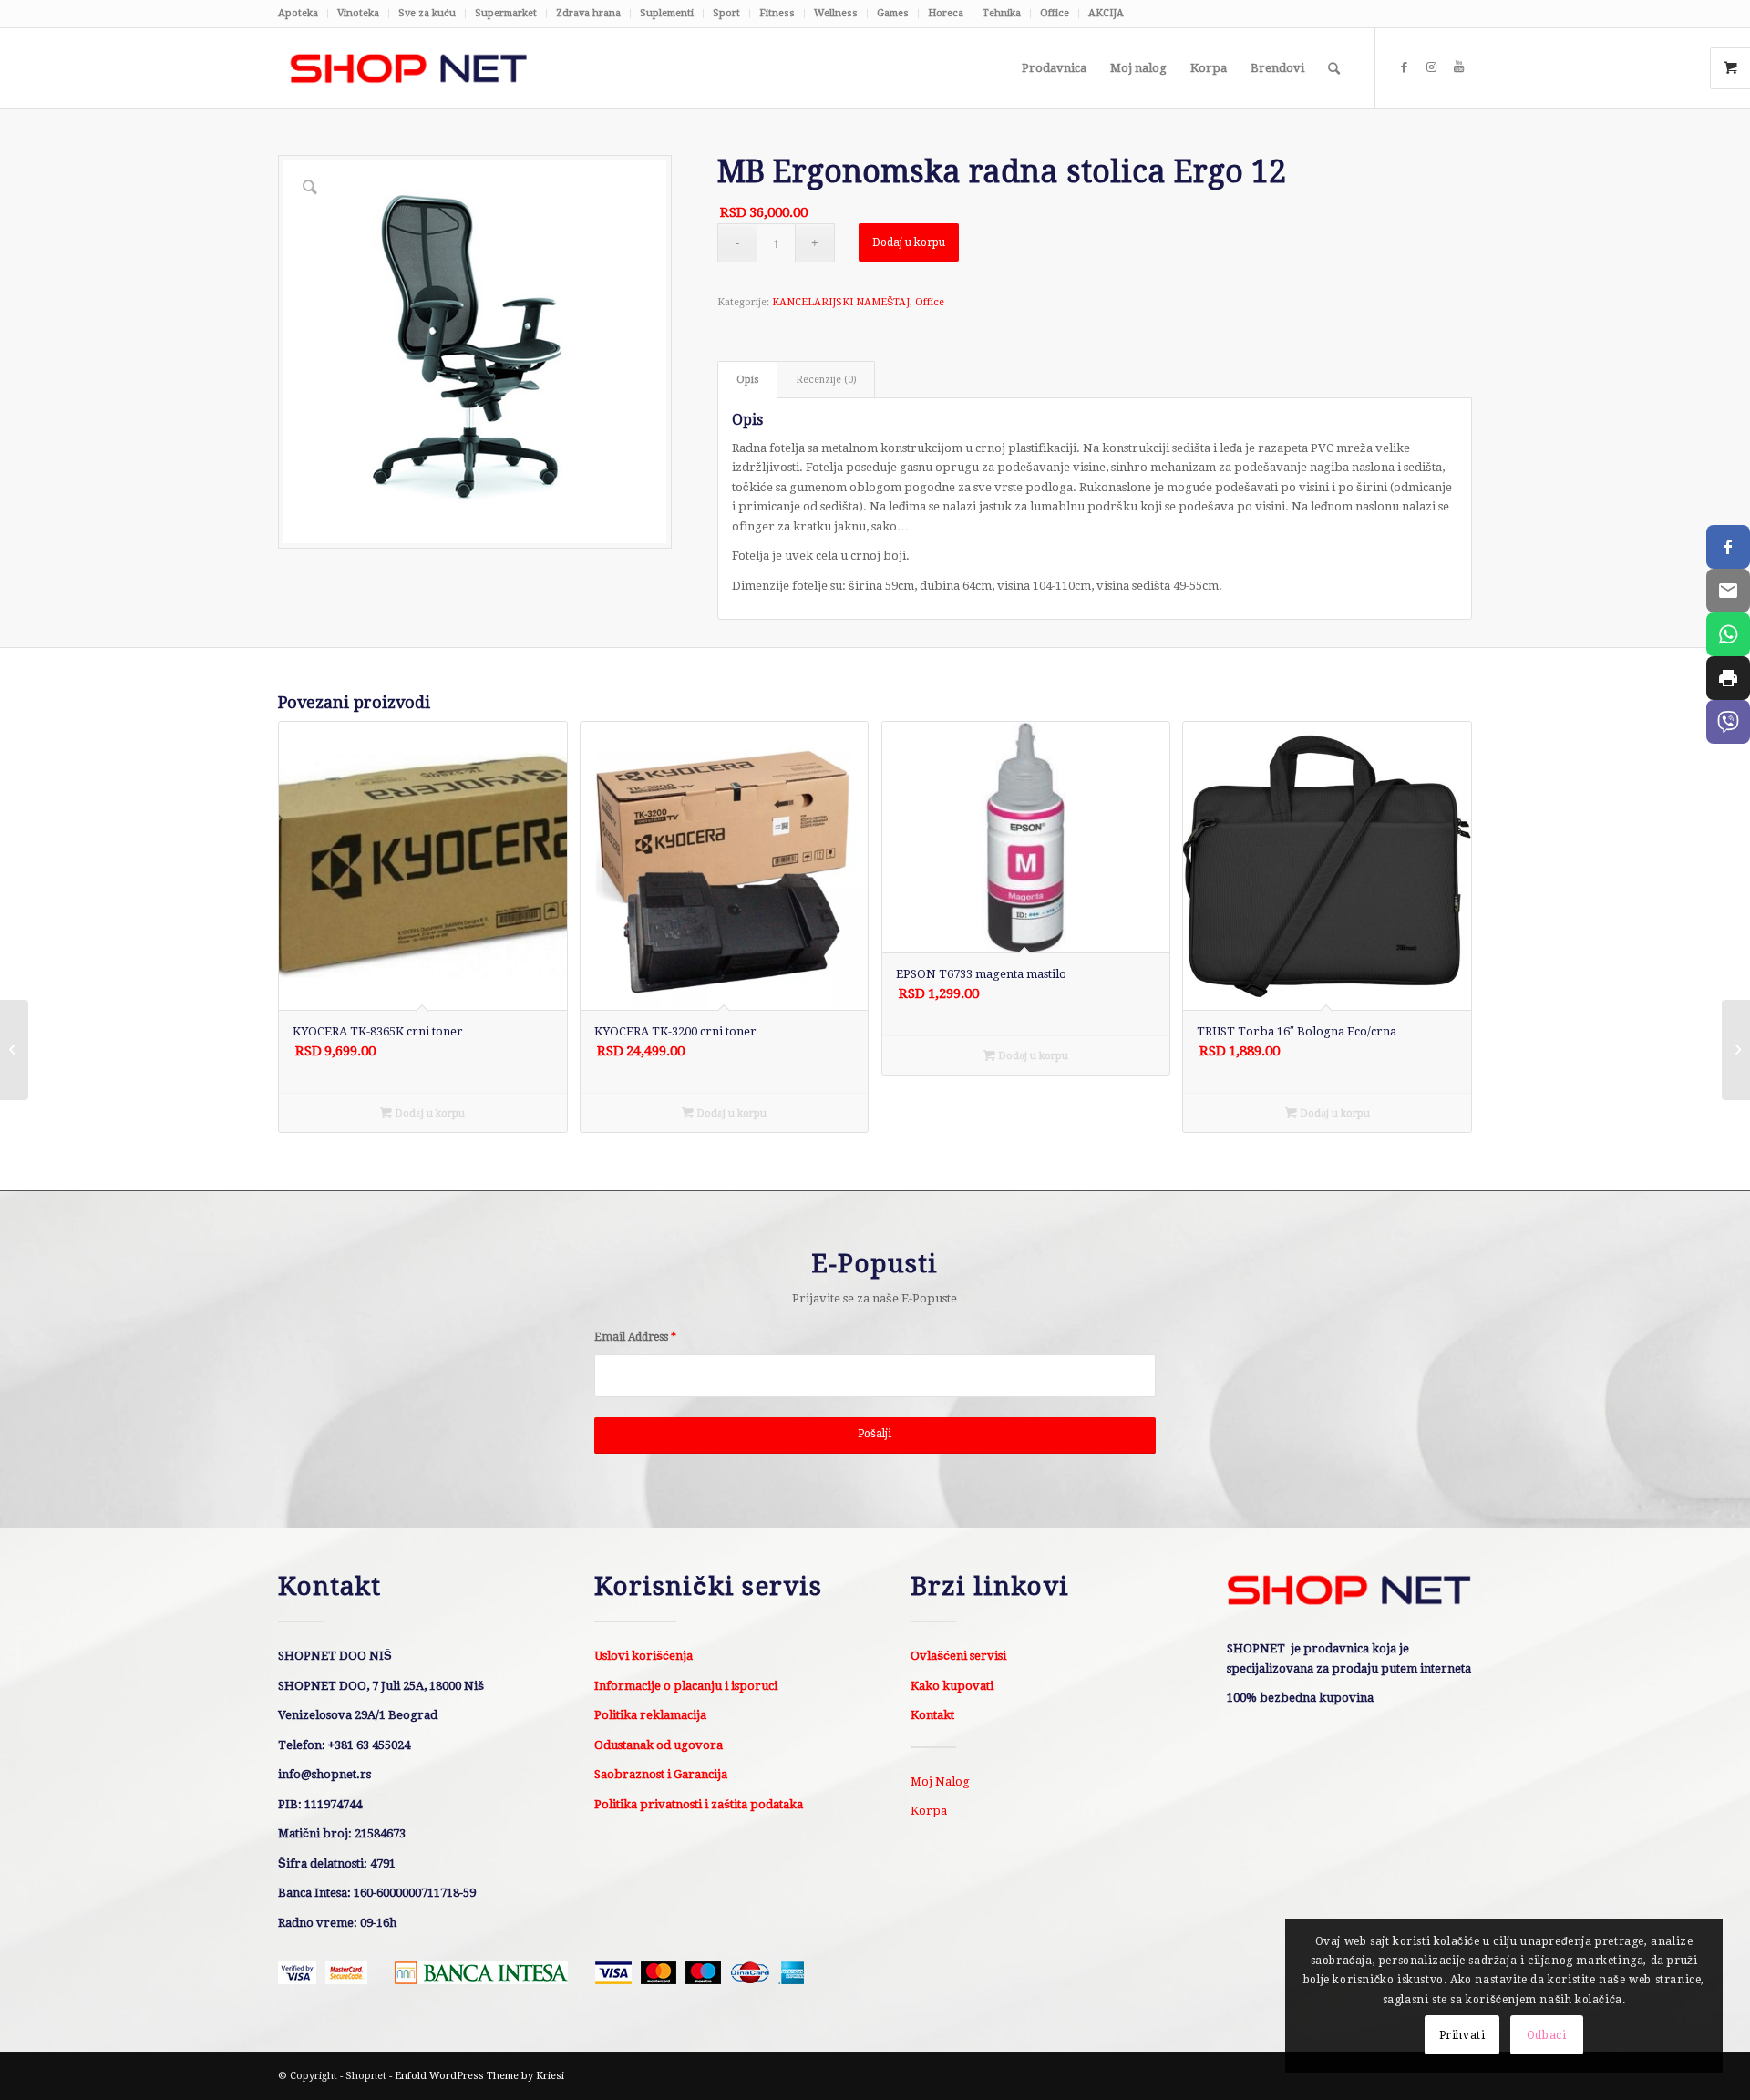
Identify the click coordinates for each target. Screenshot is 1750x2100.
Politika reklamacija (650, 1715)
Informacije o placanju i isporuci (686, 1686)
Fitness (777, 13)
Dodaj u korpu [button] (428, 1113)
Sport (726, 13)
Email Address (635, 1337)
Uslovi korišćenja (643, 1656)
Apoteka (298, 13)
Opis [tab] (748, 380)
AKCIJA (1106, 13)
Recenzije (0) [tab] (826, 380)
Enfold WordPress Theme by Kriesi (479, 2076)
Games (893, 13)
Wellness (836, 13)
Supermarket (506, 13)
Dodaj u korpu (909, 242)
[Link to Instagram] (1431, 67)
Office (1055, 13)
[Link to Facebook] (1404, 67)
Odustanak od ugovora (659, 1745)
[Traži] (1334, 68)
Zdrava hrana (588, 13)
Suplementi (667, 13)
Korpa (929, 1811)
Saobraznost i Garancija (661, 1774)
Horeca (946, 13)
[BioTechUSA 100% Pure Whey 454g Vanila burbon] (1736, 1050)
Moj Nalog (940, 1781)
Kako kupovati (952, 1686)
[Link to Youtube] (1458, 67)
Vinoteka (358, 13)
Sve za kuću (427, 13)
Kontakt (932, 1715)
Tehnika (1002, 13)
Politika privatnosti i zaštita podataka (699, 1804)
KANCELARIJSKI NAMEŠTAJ (841, 302)
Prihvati (1462, 2035)
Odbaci (1547, 2035)
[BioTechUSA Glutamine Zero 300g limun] (14, 1050)
